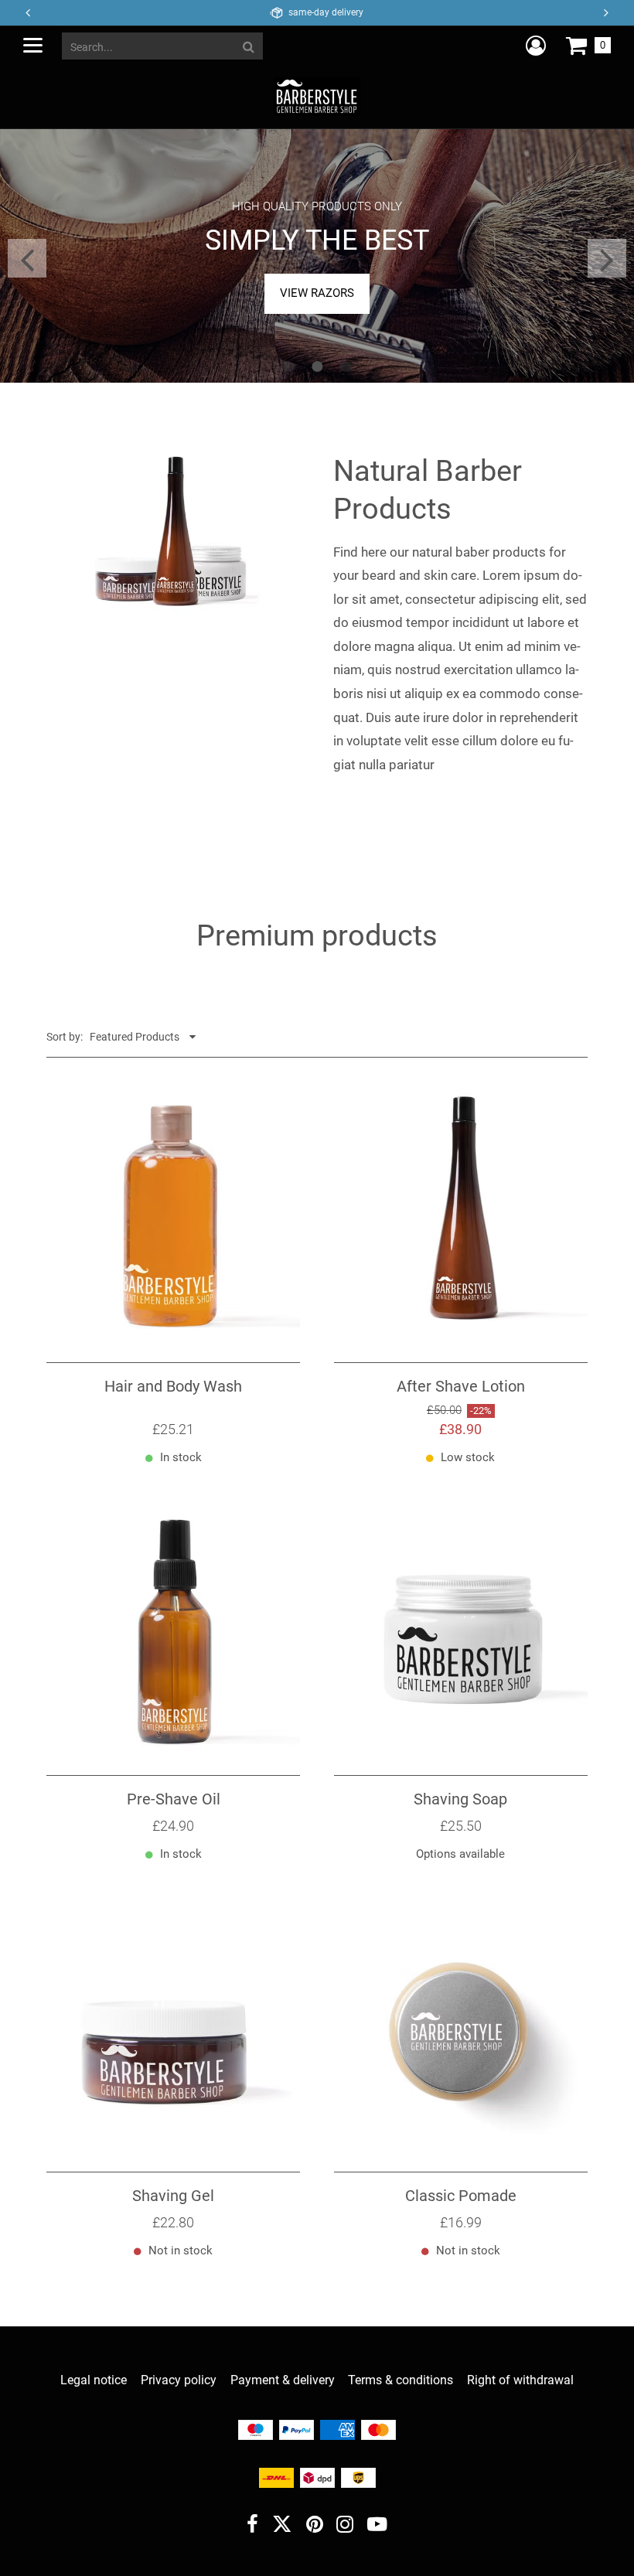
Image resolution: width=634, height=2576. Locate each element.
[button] (607, 13)
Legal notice (94, 2380)
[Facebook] (252, 2526)
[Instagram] (345, 2526)
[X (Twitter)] (282, 2528)
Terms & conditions (401, 2380)
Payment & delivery (283, 2380)
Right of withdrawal (520, 2380)
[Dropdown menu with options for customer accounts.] (536, 46)
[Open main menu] (33, 45)
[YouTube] (377, 2526)
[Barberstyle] (317, 96)
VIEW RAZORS (317, 293)
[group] (317, 256)
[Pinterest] (315, 2526)
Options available (460, 1854)
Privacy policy (179, 2380)
